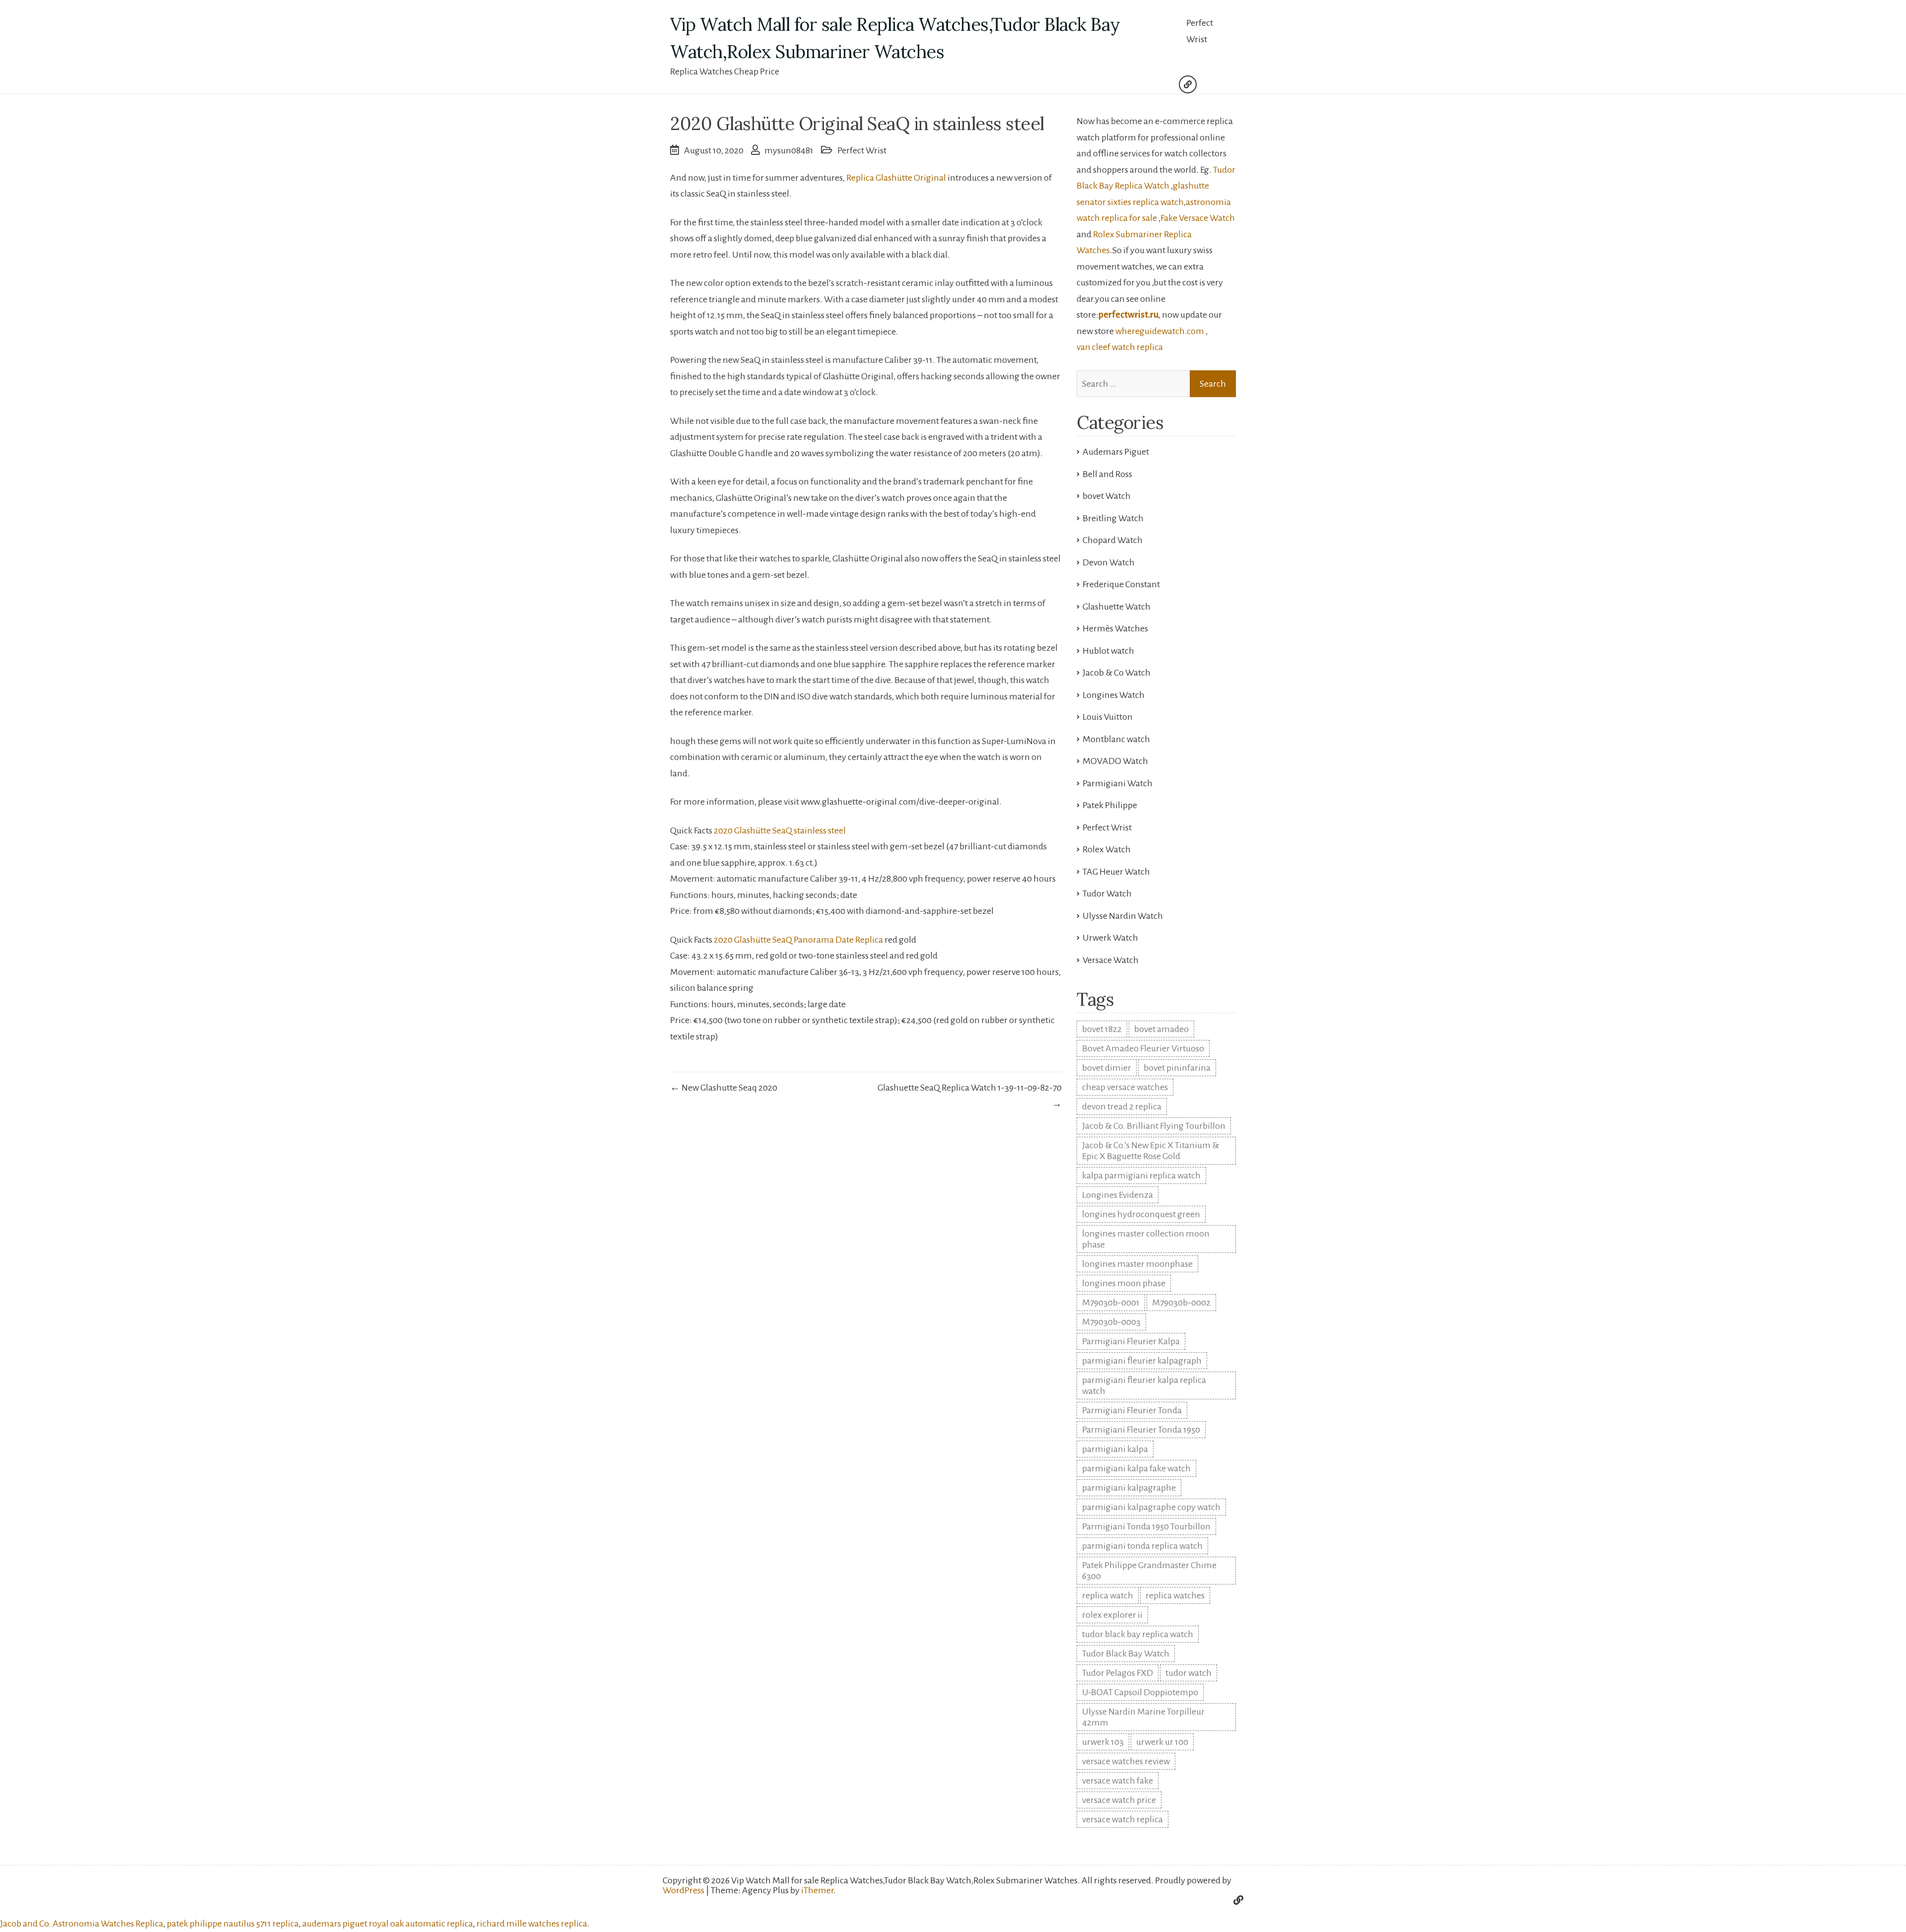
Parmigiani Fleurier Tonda (1132, 1410)
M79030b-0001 (1111, 1303)
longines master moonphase (1137, 1264)
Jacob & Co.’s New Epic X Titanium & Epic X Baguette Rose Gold (1151, 1151)
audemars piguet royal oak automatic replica (388, 1924)
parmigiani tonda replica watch (1142, 1546)
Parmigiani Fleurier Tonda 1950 (1141, 1430)
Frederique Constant (1121, 584)
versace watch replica (1123, 1819)
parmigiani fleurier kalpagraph (1142, 1361)
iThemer (817, 1890)
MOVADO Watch (1115, 761)
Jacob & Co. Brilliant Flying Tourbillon (1154, 1126)
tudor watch (1189, 1673)
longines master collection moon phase (1146, 1239)
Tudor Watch (1107, 894)
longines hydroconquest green (1141, 1214)
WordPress (683, 1890)
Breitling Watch (1113, 518)
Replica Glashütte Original (897, 178)
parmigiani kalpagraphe (1129, 1488)
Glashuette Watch (1117, 607)
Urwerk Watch (1110, 938)
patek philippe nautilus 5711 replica (233, 1924)
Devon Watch (1109, 562)
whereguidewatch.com (1160, 331)
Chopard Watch (1113, 540)
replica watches (1175, 1595)
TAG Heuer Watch (1116, 872)
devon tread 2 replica (1122, 1106)
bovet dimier (1107, 1068)
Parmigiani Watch (1118, 783)
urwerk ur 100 (1162, 1742)
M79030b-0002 (1181, 1303)
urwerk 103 (1103, 1742)
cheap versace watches (1125, 1087)
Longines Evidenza (1118, 1195)
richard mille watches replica (532, 1924)
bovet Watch (1107, 496)
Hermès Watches (1115, 628)
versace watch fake (1118, 1781)
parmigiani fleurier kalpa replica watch (1144, 1385)
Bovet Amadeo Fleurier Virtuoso (1143, 1048)
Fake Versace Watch (1198, 218)
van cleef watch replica (1120, 347)
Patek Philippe (1110, 805)
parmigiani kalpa (1115, 1449)
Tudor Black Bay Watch (1126, 1654)
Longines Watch (1114, 695)
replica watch (1108, 1595)
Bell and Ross (1107, 474)
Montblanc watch (1116, 739)
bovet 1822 (1102, 1029)
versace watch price (1119, 1800)
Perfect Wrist (1200, 31)
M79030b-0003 (1111, 1322)
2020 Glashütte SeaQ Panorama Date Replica (798, 940)
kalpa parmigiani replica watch (1141, 1175)
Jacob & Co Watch (1117, 673)
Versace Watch (1111, 960)
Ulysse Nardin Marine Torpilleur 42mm (1143, 1717)
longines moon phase (1124, 1283)
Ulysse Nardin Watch (1123, 916)
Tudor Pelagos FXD (1118, 1673)
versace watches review (1126, 1761)
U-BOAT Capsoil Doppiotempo (1140, 1692)
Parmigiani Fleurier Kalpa (1131, 1341)
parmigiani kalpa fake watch (1136, 1468)
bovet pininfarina (1177, 1068)
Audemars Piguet (1116, 452)
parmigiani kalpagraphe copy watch (1151, 1507)
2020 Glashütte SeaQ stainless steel (780, 830)
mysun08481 (789, 150)
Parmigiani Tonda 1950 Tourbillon (1146, 1526)
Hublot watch (1108, 651)
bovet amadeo (1161, 1029)
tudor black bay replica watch (1138, 1634)
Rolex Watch (1107, 849)
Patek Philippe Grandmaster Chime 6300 (1149, 1571)
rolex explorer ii (1112, 1615)
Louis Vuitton (1108, 717)
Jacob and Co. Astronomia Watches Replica (82, 1924)
